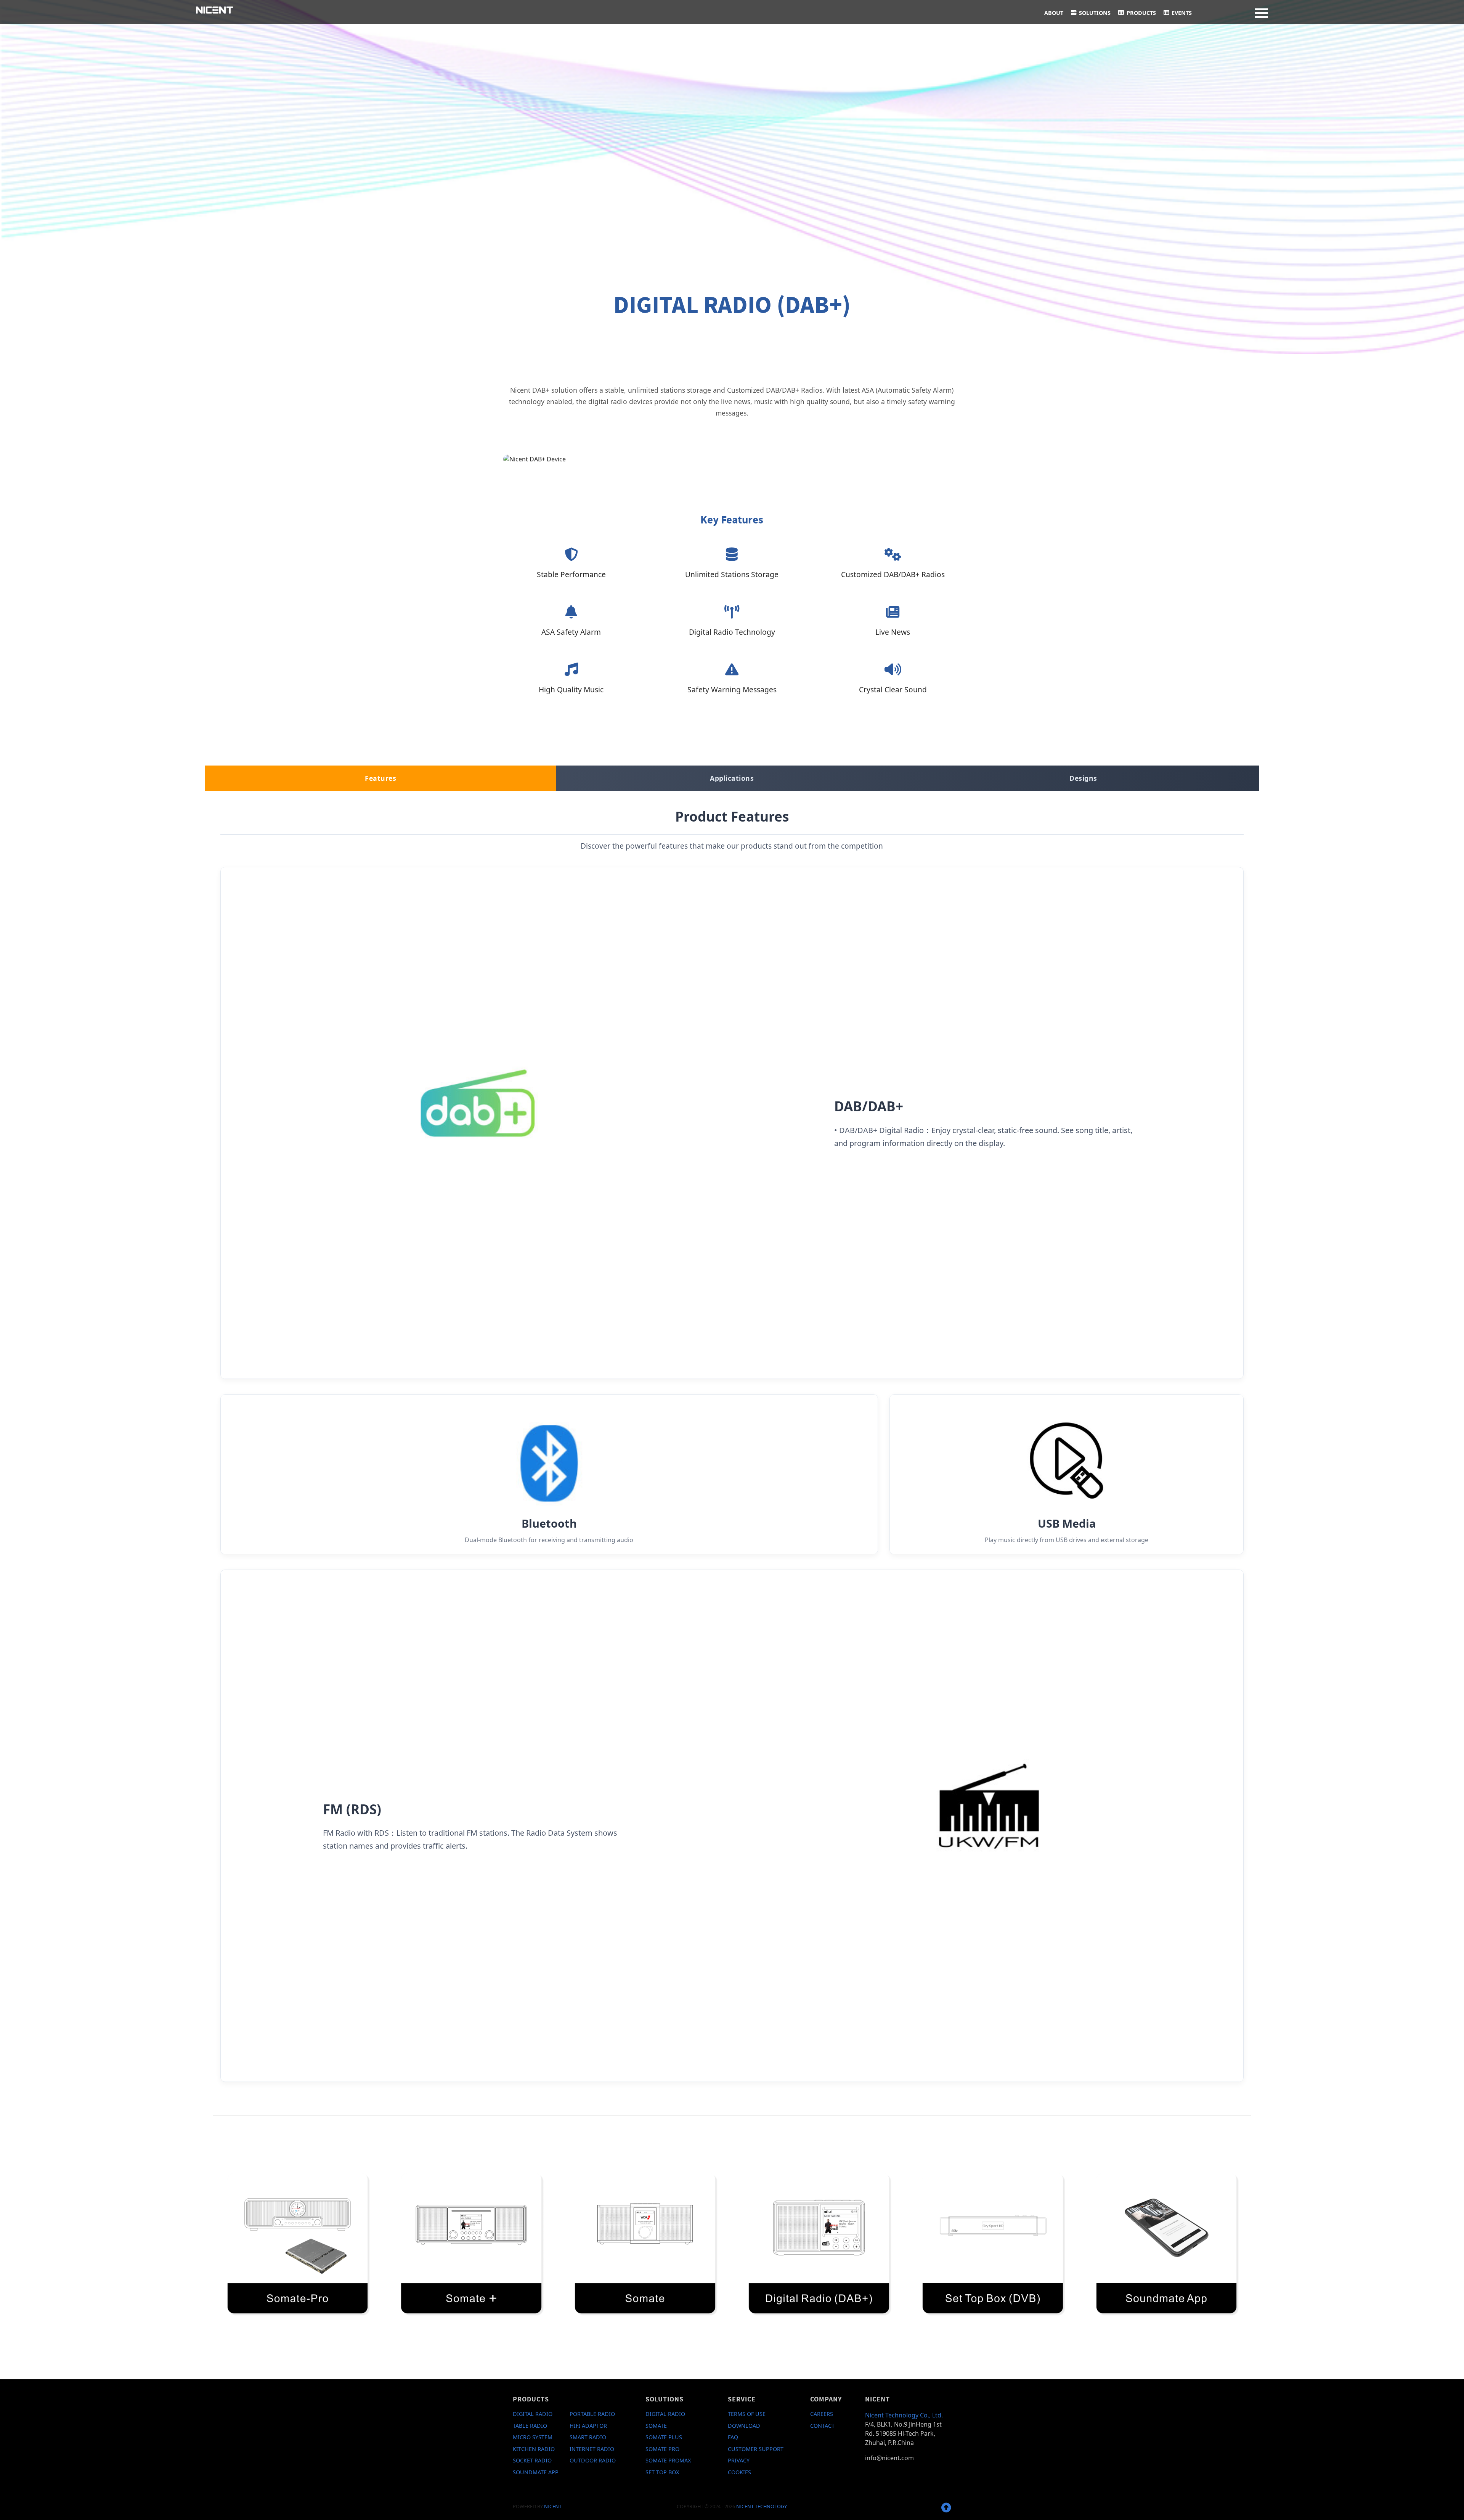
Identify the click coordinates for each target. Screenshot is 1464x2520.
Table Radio (530, 2426)
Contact (822, 2426)
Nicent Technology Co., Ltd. (904, 2415)
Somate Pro (662, 2449)
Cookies (739, 2472)
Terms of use (747, 2414)
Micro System (533, 2437)
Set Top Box (662, 2472)
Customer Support (756, 2449)
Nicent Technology (762, 2506)
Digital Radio (533, 2414)
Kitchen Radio (534, 2449)
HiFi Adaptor (588, 2426)
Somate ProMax (668, 2460)
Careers (822, 2414)
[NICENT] (214, 9)
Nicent (553, 2506)
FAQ (733, 2437)
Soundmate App (536, 2472)
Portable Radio (592, 2414)
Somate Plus (664, 2437)
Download (744, 2426)
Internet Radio (592, 2449)
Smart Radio (588, 2437)
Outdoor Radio (593, 2460)
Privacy (739, 2460)
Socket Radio (532, 2460)
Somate (656, 2426)
